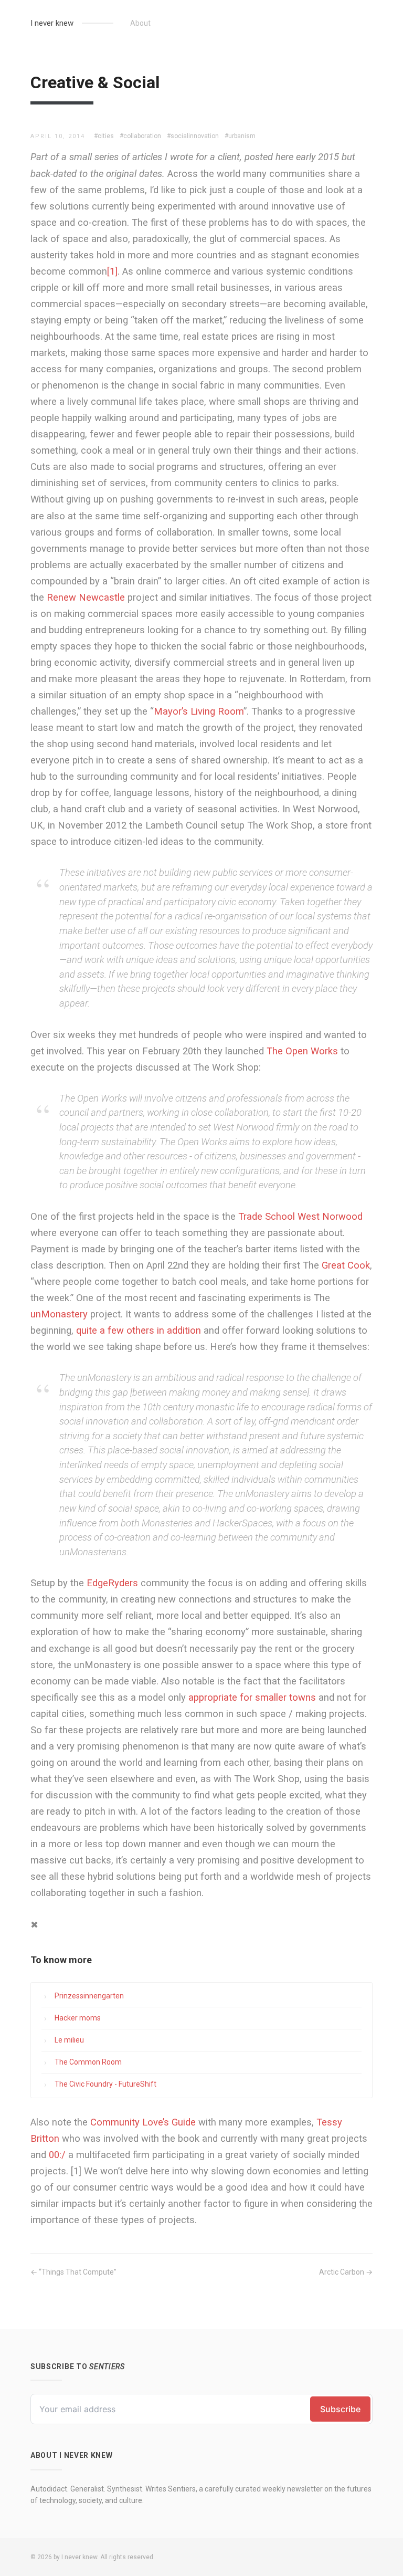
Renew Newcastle (86, 597)
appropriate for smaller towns (252, 1697)
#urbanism (240, 136)
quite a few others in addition (139, 1330)
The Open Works (302, 1051)
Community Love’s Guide (143, 2122)
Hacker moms (78, 2018)
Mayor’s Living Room (199, 711)
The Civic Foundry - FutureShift (105, 2084)
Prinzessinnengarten (89, 1996)
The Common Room (88, 2062)
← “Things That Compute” (73, 2272)
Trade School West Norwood (300, 1216)
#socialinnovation (193, 136)
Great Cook (346, 1265)
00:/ (57, 2155)
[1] (112, 271)
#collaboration (140, 136)
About (140, 23)
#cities (104, 136)
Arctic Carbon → (346, 2272)
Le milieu (69, 2040)
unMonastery (59, 1314)
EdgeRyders (112, 1583)
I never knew (52, 23)
